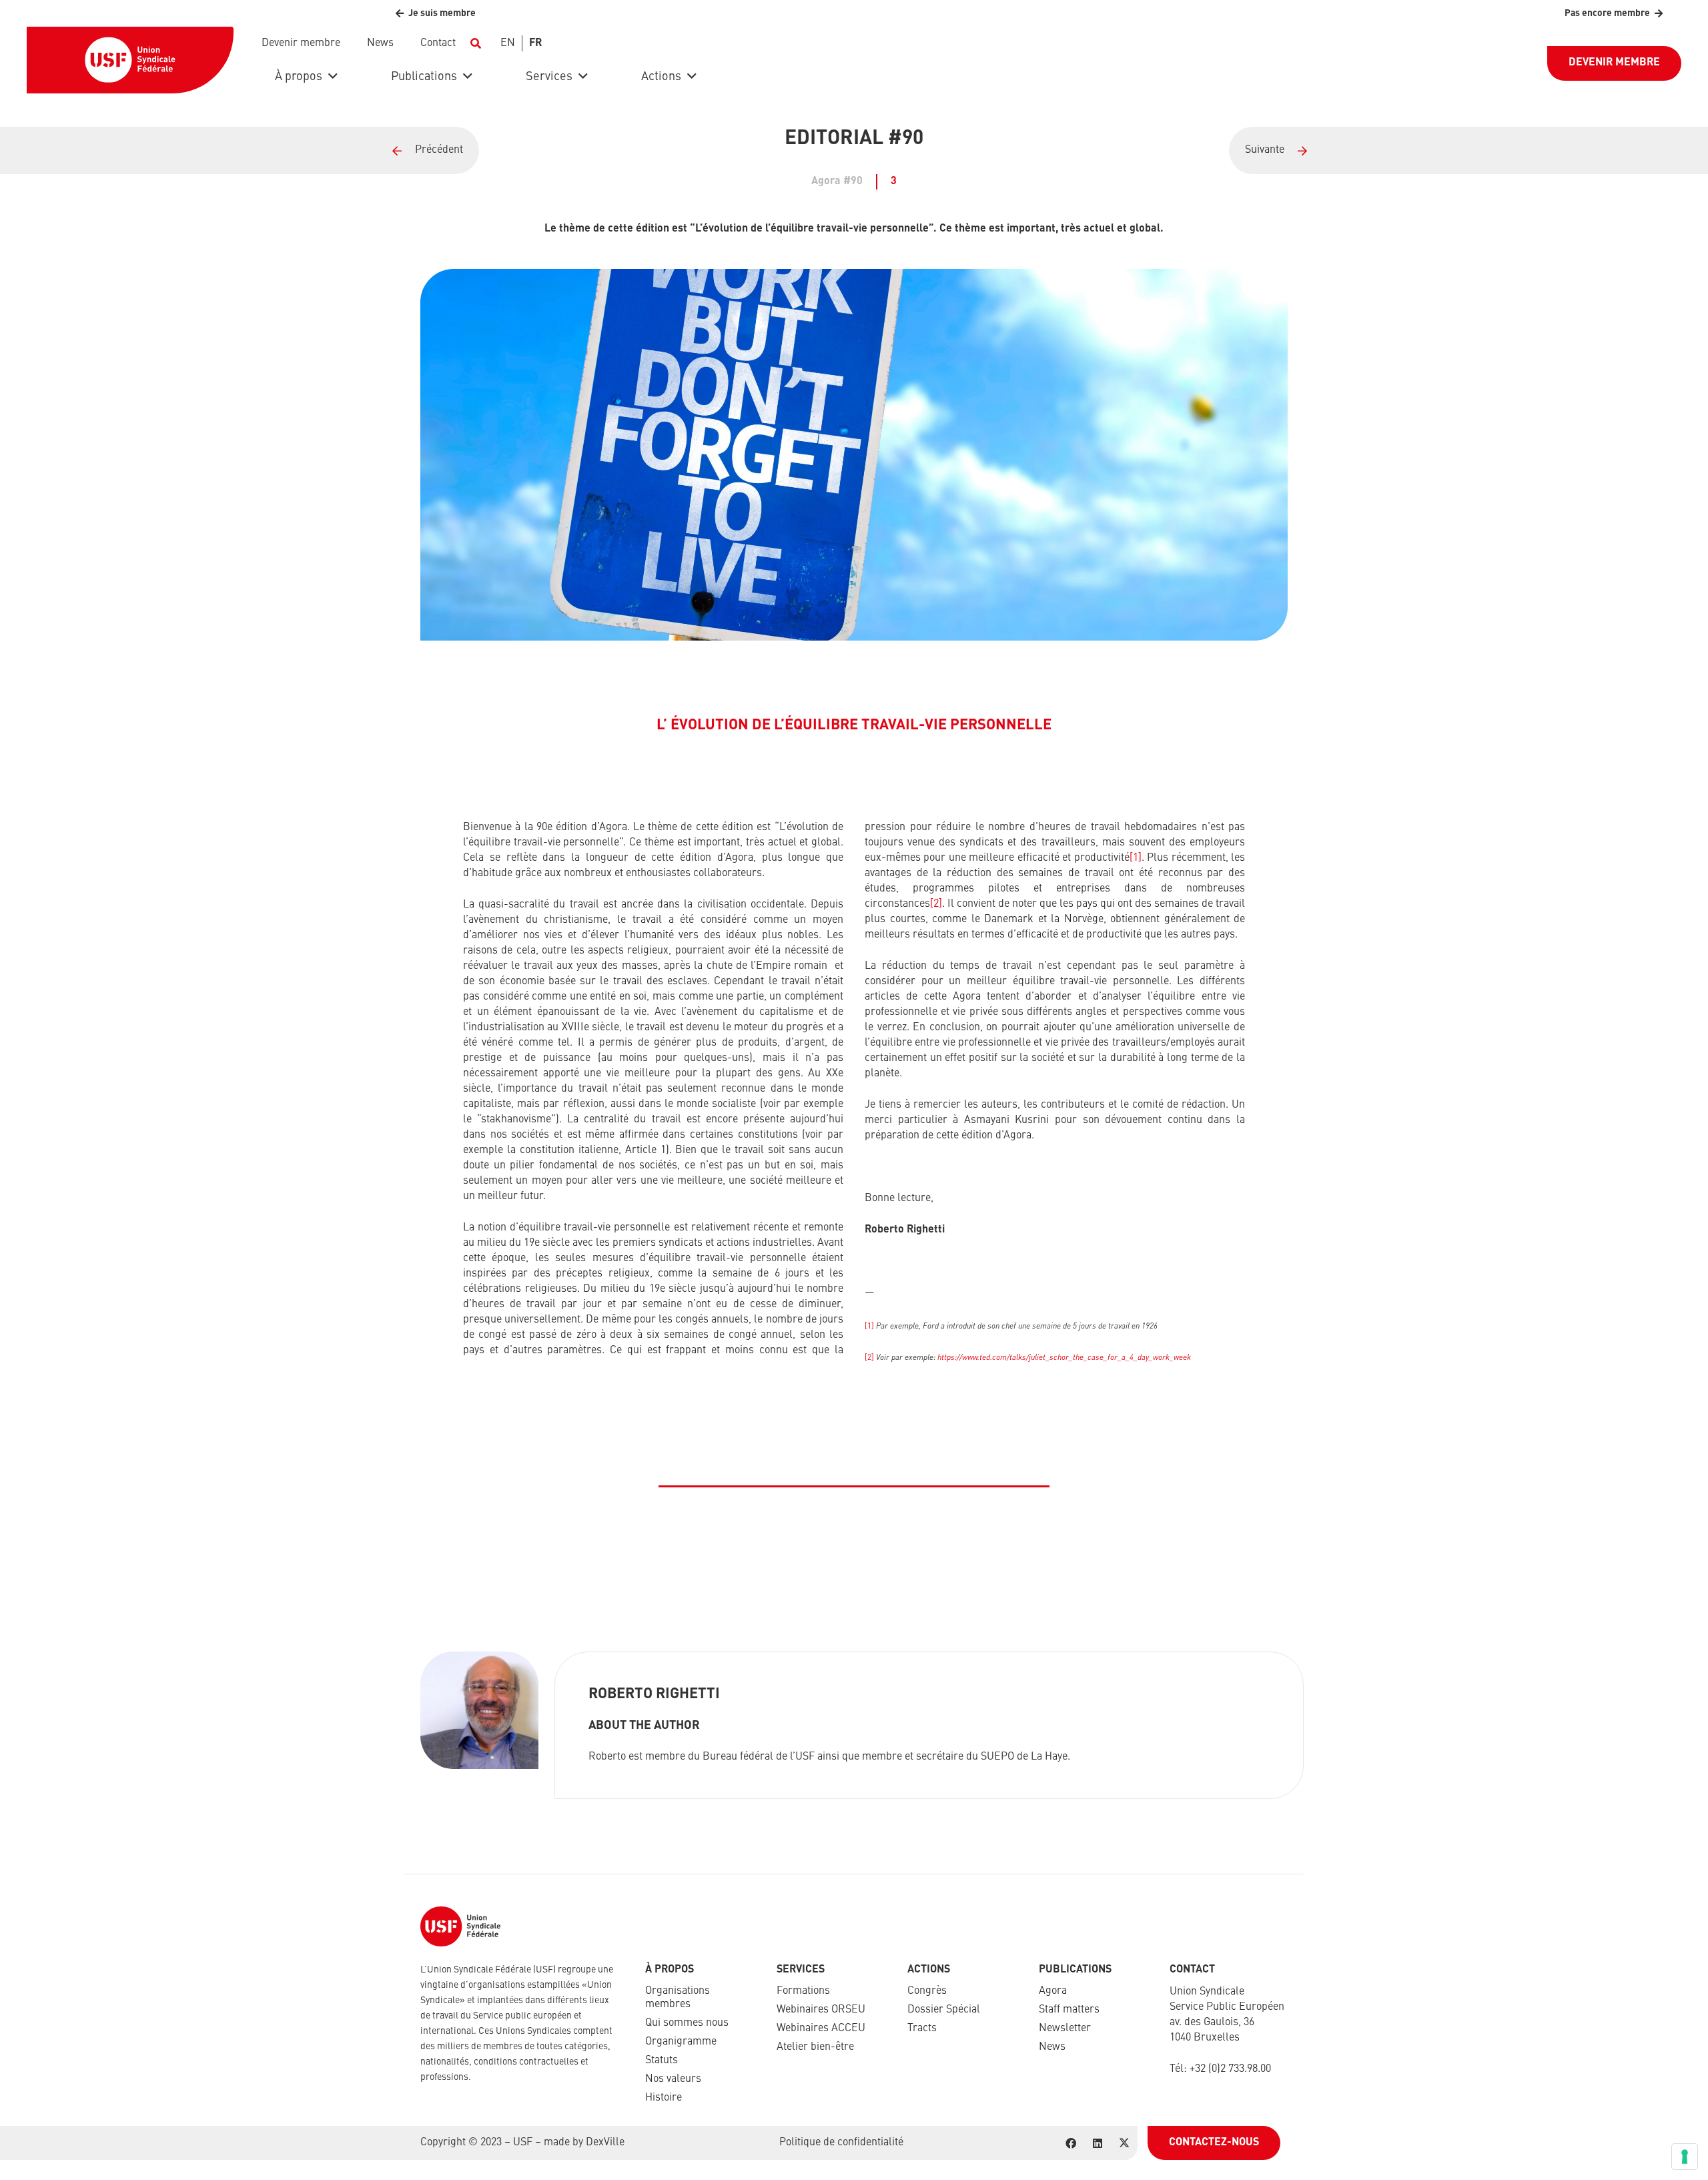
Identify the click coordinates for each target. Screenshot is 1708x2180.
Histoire (664, 2098)
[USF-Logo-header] (130, 60)
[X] (1124, 2143)
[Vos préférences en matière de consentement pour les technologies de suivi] (1685, 2157)
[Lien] (1468, 150)
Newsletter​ (1065, 2029)
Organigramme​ (681, 2042)
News (1052, 2047)
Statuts (662, 2061)
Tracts (922, 2029)
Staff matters (1069, 2010)
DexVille (605, 2143)
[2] (936, 904)
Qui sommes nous (687, 2023)
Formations (803, 1991)
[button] (475, 43)
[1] (1136, 858)
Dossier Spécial (944, 2010)
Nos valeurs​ (673, 2079)
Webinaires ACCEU (821, 2029)
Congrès (927, 1991)
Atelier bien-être (815, 2047)
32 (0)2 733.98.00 (1233, 2069)
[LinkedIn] (1098, 2143)
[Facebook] (1071, 2143)
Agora (1053, 1991)
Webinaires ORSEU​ (821, 2010)
